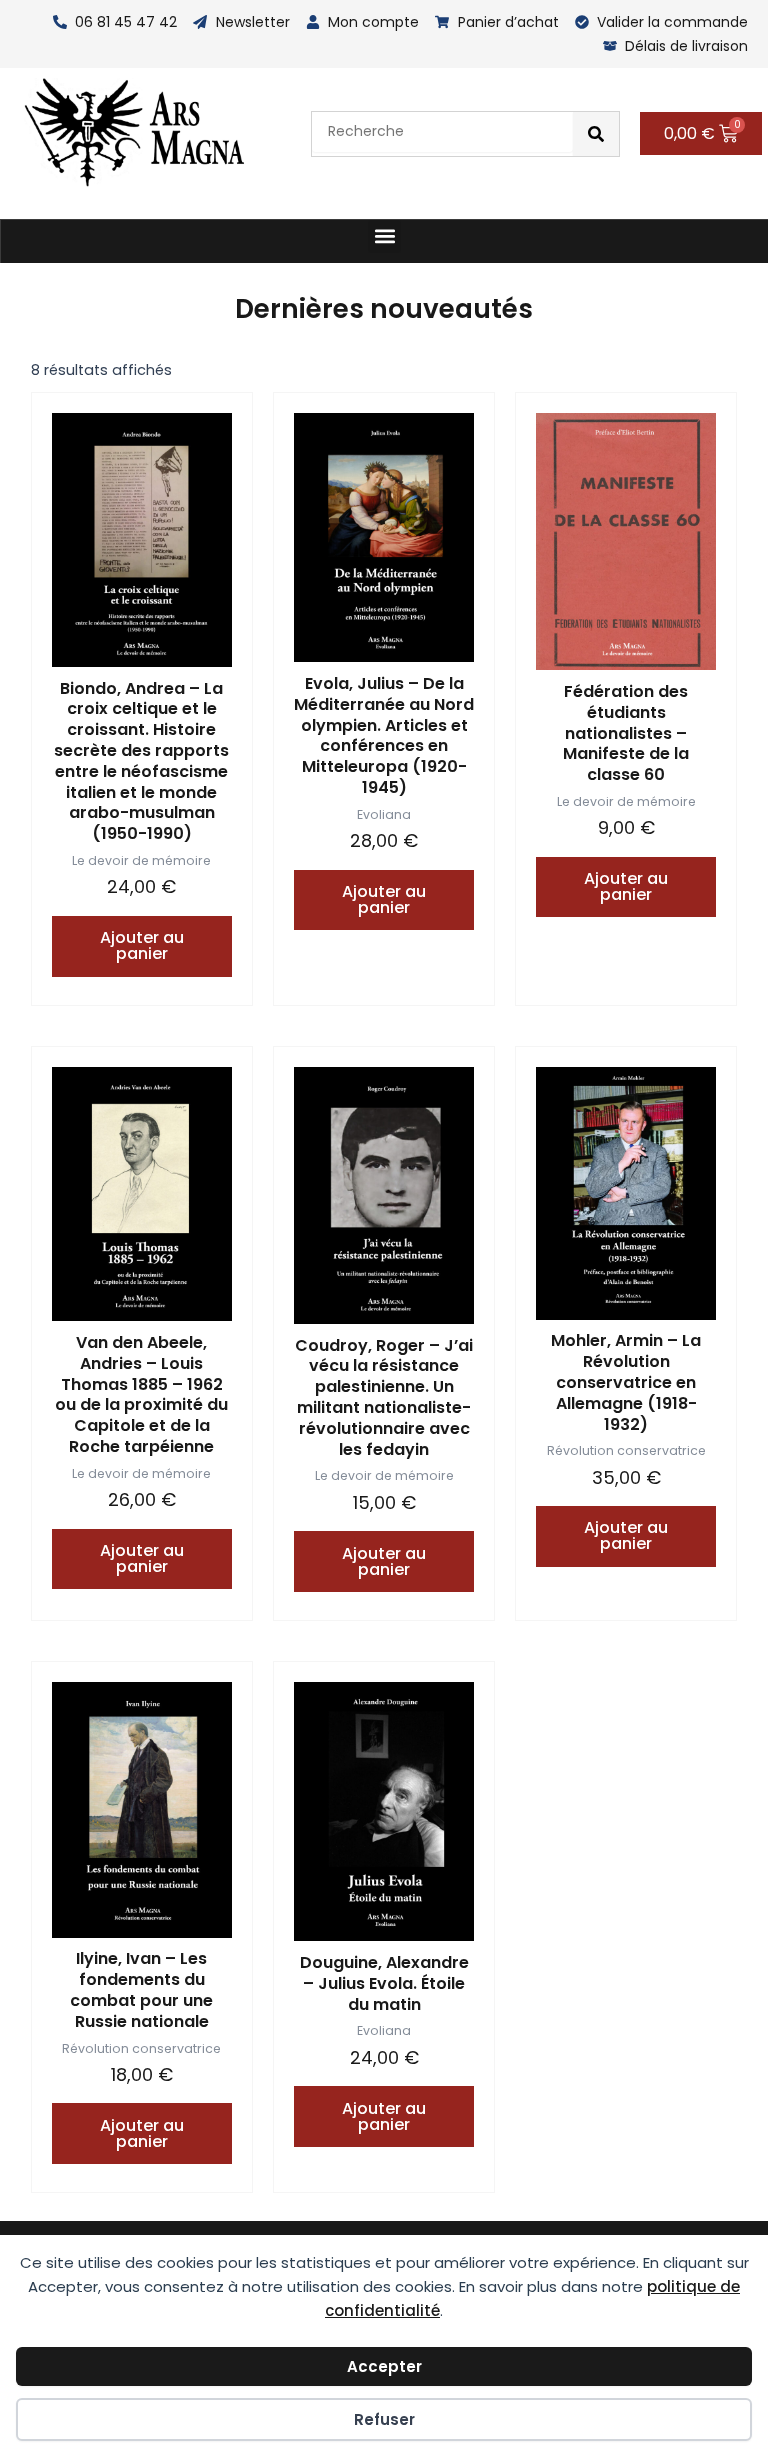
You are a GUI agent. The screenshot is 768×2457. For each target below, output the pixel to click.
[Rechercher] (596, 134)
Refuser (384, 2419)
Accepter (384, 2366)
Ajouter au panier (142, 945)
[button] (384, 236)
